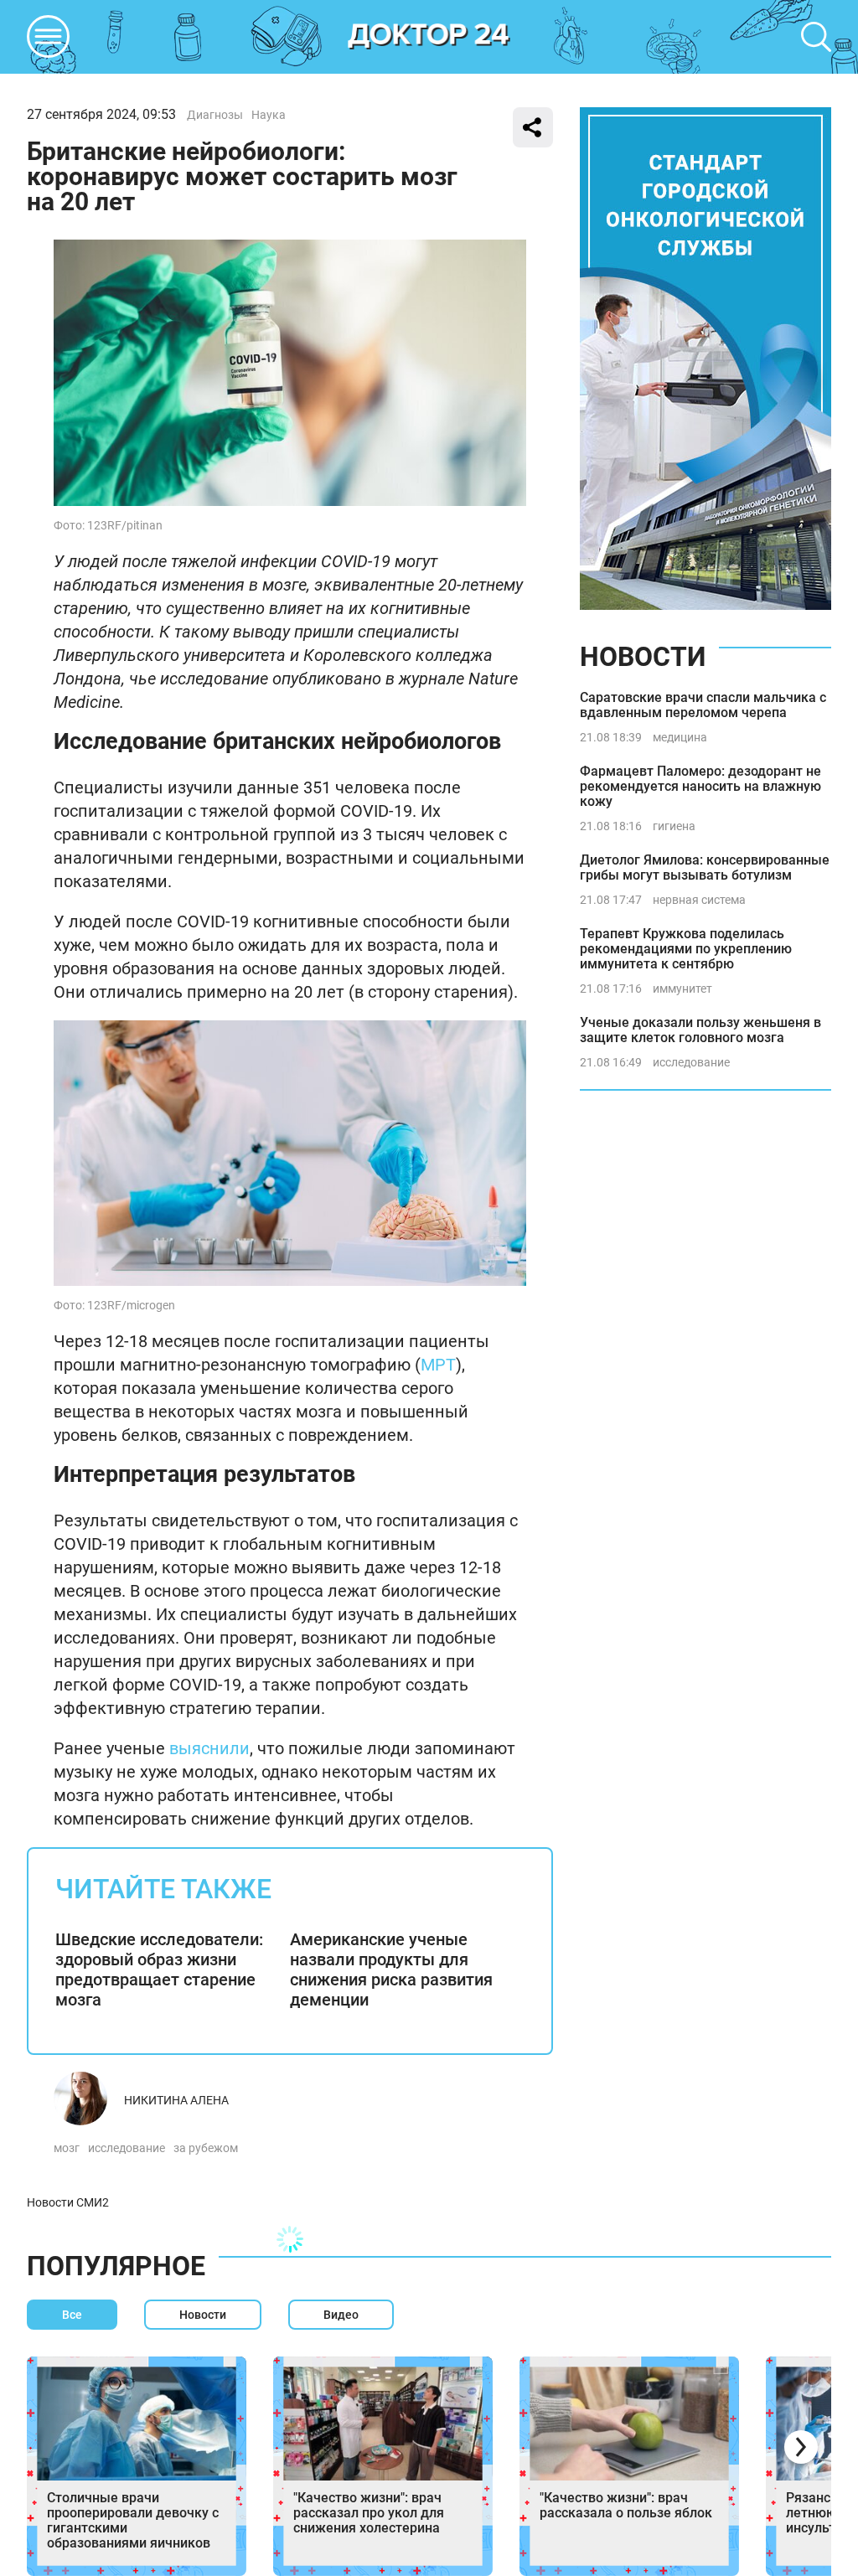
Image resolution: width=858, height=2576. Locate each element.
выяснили (209, 1748)
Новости (643, 657)
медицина (680, 737)
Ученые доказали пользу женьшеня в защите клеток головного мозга (700, 1030)
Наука (269, 115)
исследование (127, 2148)
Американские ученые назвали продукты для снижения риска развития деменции (391, 1969)
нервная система (699, 900)
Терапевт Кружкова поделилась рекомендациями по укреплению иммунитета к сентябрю (686, 949)
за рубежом (206, 2148)
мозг (67, 2148)
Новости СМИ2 (68, 2202)
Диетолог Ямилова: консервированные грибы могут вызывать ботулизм (705, 867)
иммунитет (682, 989)
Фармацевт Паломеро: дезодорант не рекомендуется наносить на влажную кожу (700, 786)
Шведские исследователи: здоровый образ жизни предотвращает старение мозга (159, 1969)
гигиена (674, 826)
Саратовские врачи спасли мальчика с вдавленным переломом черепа (703, 705)
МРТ (438, 1365)
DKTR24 (429, 37)
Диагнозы (215, 115)
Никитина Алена (176, 2100)
